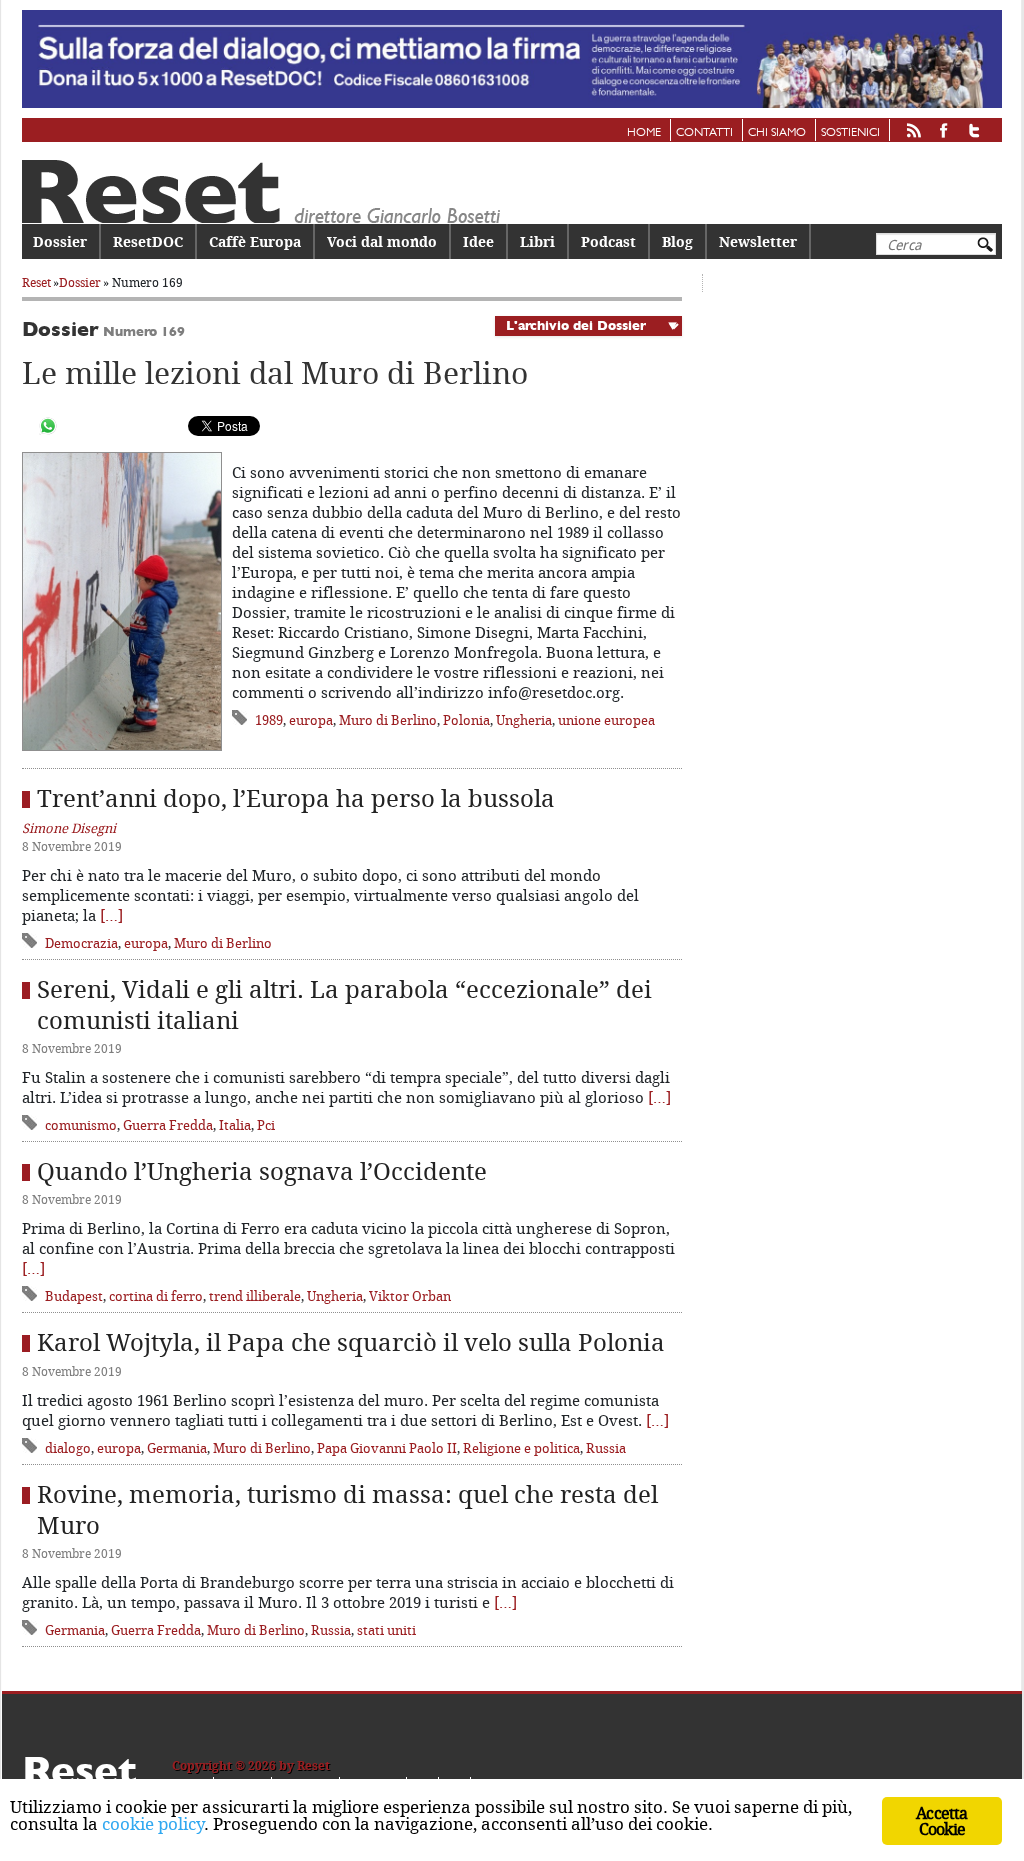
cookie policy (153, 1823)
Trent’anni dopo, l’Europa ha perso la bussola (296, 798)
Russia (606, 1448)
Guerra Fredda (168, 1125)
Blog (677, 241)
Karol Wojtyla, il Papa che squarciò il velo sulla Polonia (351, 1342)
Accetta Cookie (941, 1821)
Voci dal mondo (382, 241)
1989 (269, 720)
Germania (177, 1448)
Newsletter (758, 241)
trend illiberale (255, 1296)
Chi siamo (777, 133)
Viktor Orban (410, 1296)
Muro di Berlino (388, 720)
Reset (36, 282)
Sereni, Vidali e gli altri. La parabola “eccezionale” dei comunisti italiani (344, 1004)
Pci (266, 1125)
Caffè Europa (255, 241)
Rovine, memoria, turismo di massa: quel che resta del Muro (347, 1509)
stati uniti (386, 1630)
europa (311, 720)
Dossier (60, 241)
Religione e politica (521, 1448)
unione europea (606, 720)
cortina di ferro (156, 1296)
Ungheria (524, 720)
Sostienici (850, 133)
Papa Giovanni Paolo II (387, 1448)
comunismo (81, 1125)
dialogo (68, 1448)
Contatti (704, 133)
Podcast (608, 241)
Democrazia (81, 943)
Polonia (466, 720)
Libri (537, 241)
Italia (235, 1125)
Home (644, 133)
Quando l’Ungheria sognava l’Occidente (262, 1171)
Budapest (74, 1296)
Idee (478, 241)
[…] (111, 915)
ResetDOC (148, 241)
